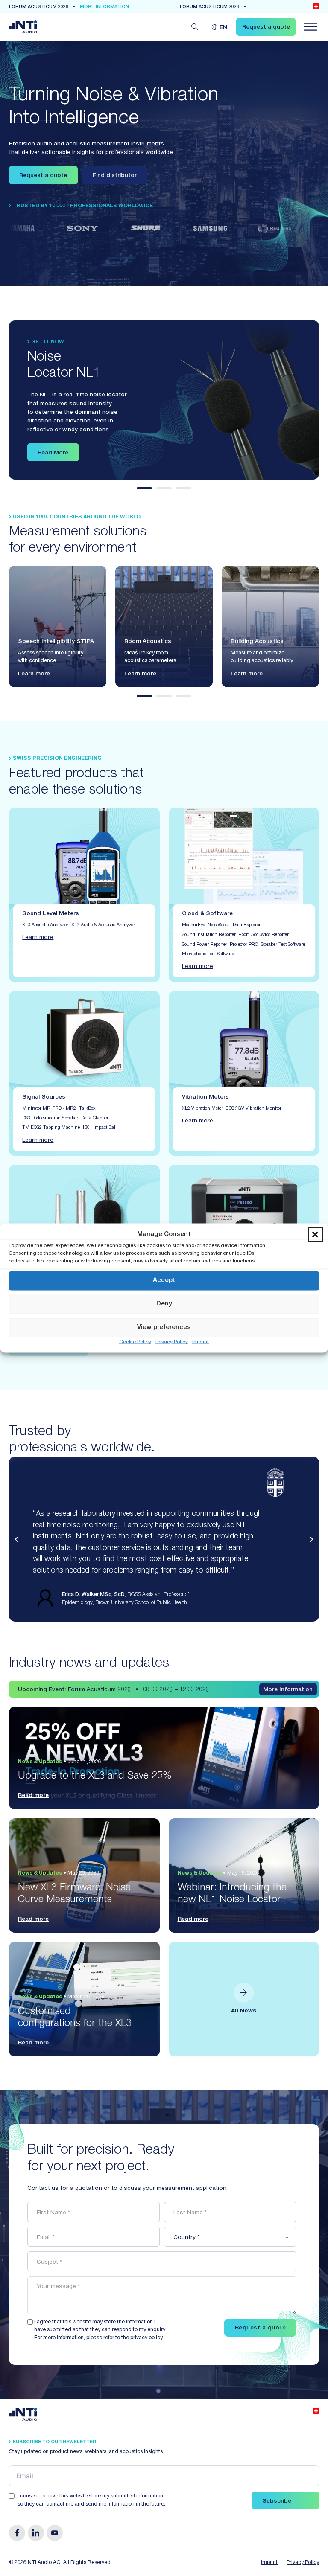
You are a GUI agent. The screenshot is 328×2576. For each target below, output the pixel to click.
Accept (164, 1281)
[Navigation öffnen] (310, 27)
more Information (104, 7)
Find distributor (115, 176)
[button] (315, 1235)
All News (244, 2011)
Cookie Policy (135, 1342)
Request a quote (43, 176)
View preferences (164, 1327)
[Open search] (195, 27)
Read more (33, 1796)
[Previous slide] (17, 1539)
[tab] (144, 488)
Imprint (201, 1342)
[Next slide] (311, 1539)
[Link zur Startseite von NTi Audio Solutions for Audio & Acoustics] (23, 27)
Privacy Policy (172, 1342)
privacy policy (146, 2338)
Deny (164, 1304)
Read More (53, 453)
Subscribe (277, 2501)
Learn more (34, 674)
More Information (288, 1690)
